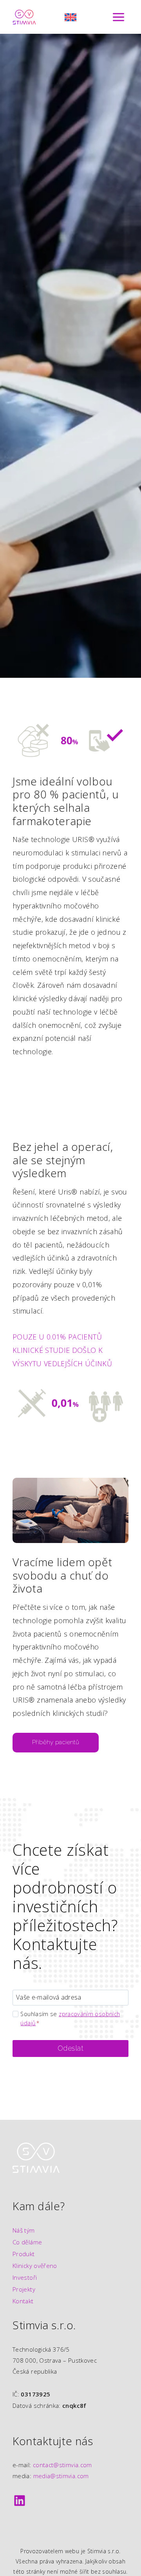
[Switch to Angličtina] (70, 17)
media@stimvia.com (61, 2476)
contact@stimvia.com (62, 2465)
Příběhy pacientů (56, 1742)
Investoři (25, 2277)
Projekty (24, 2289)
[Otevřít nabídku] (118, 17)
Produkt (24, 2254)
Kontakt (23, 2301)
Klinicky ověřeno (35, 2266)
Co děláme (27, 2242)
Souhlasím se (70, 2018)
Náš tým (24, 2230)
